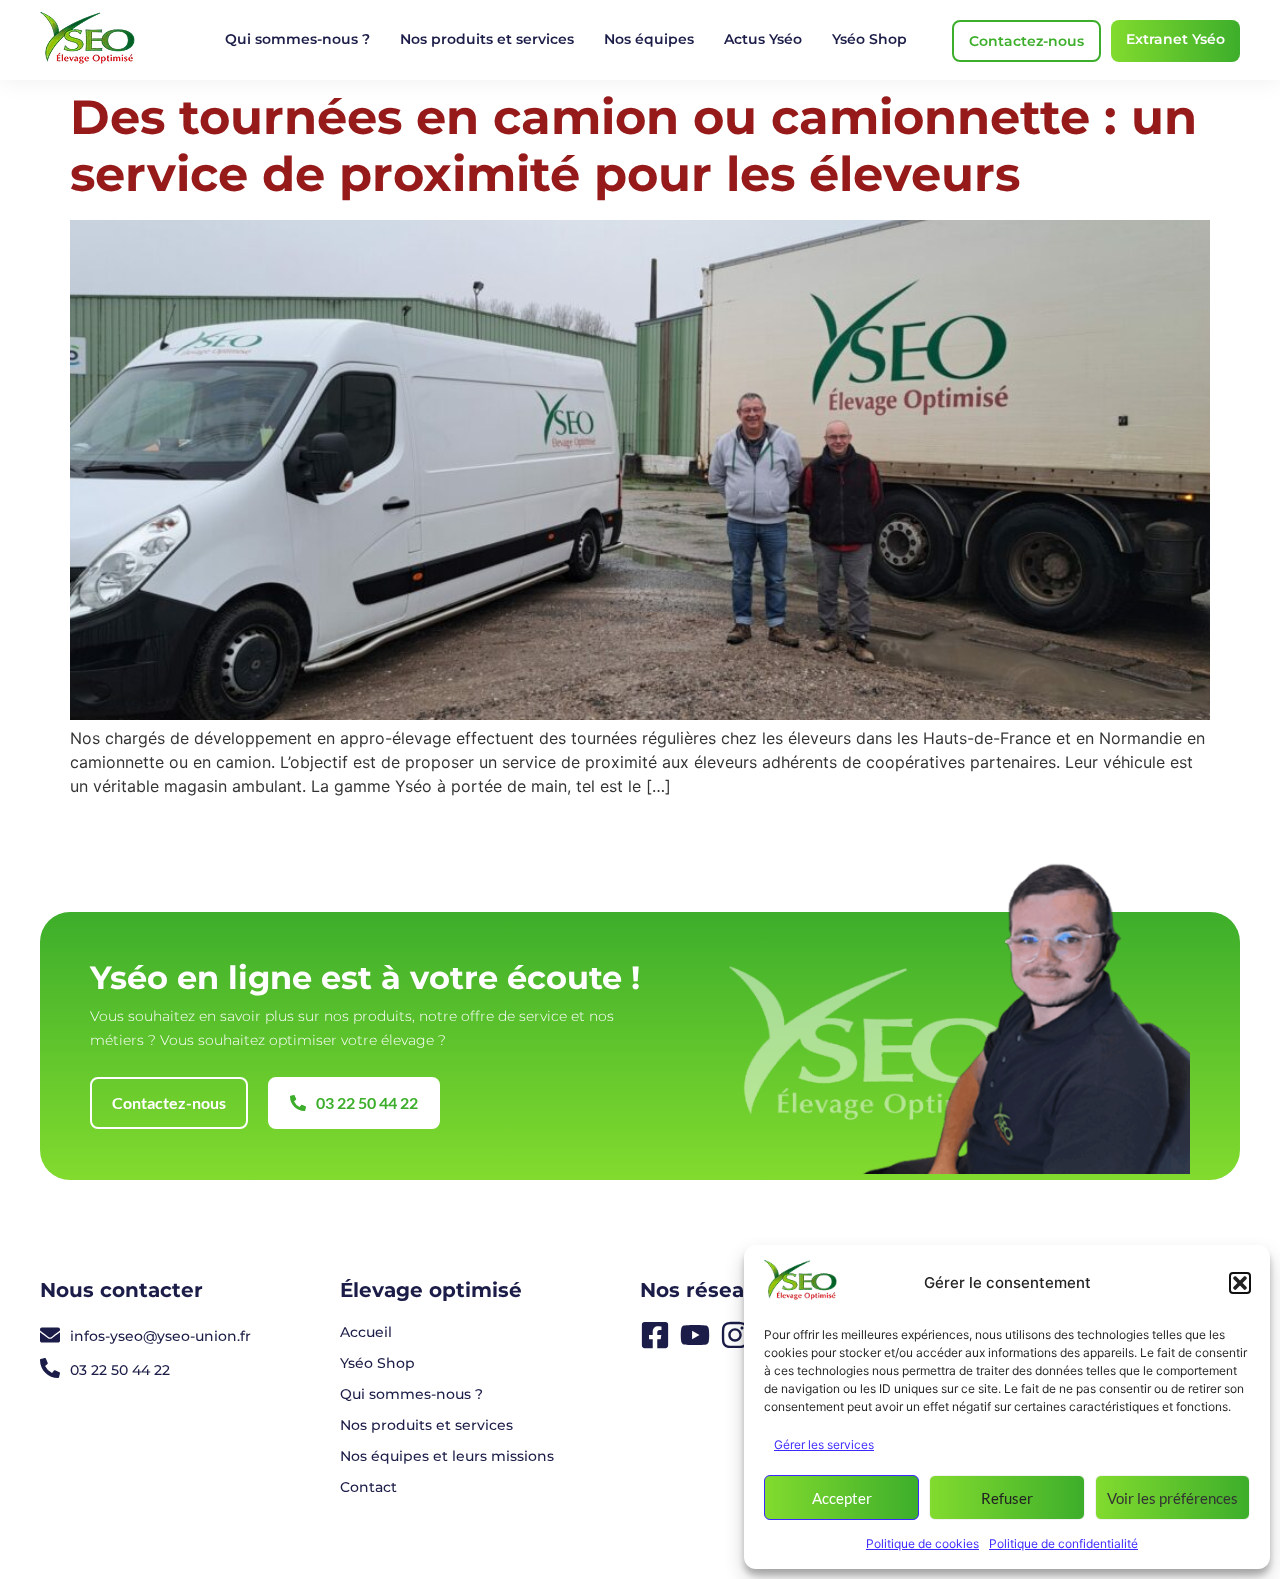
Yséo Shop (869, 39)
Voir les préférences (1172, 1498)
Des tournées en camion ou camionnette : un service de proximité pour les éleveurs (633, 146)
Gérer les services (824, 1444)
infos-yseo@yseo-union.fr (160, 1336)
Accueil (366, 1332)
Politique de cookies (922, 1543)
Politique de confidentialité (1063, 1543)
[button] (1240, 1283)
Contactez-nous (1026, 41)
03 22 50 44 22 (120, 1370)
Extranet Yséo (1175, 39)
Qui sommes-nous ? (297, 39)
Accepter (842, 1498)
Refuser (1007, 1498)
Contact (368, 1487)
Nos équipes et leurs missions (447, 1456)
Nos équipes (649, 39)
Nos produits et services (487, 39)
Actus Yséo (763, 39)
